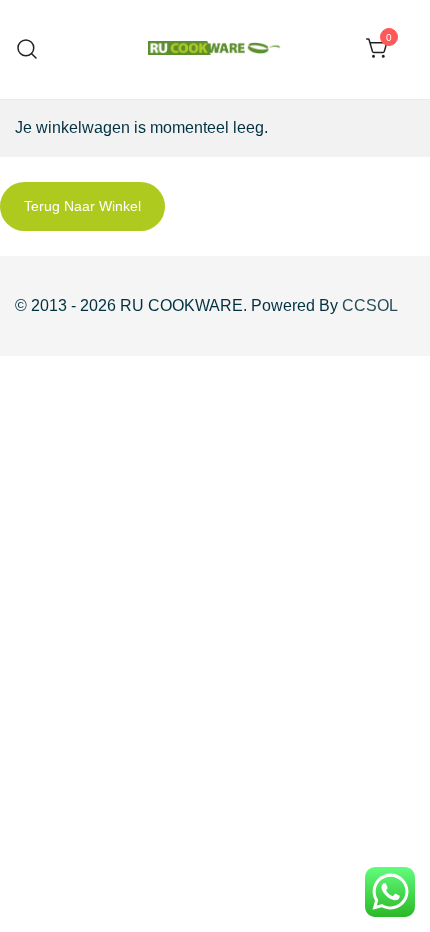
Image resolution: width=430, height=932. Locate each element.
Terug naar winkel (82, 206)
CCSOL (370, 305)
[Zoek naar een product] (27, 49)
